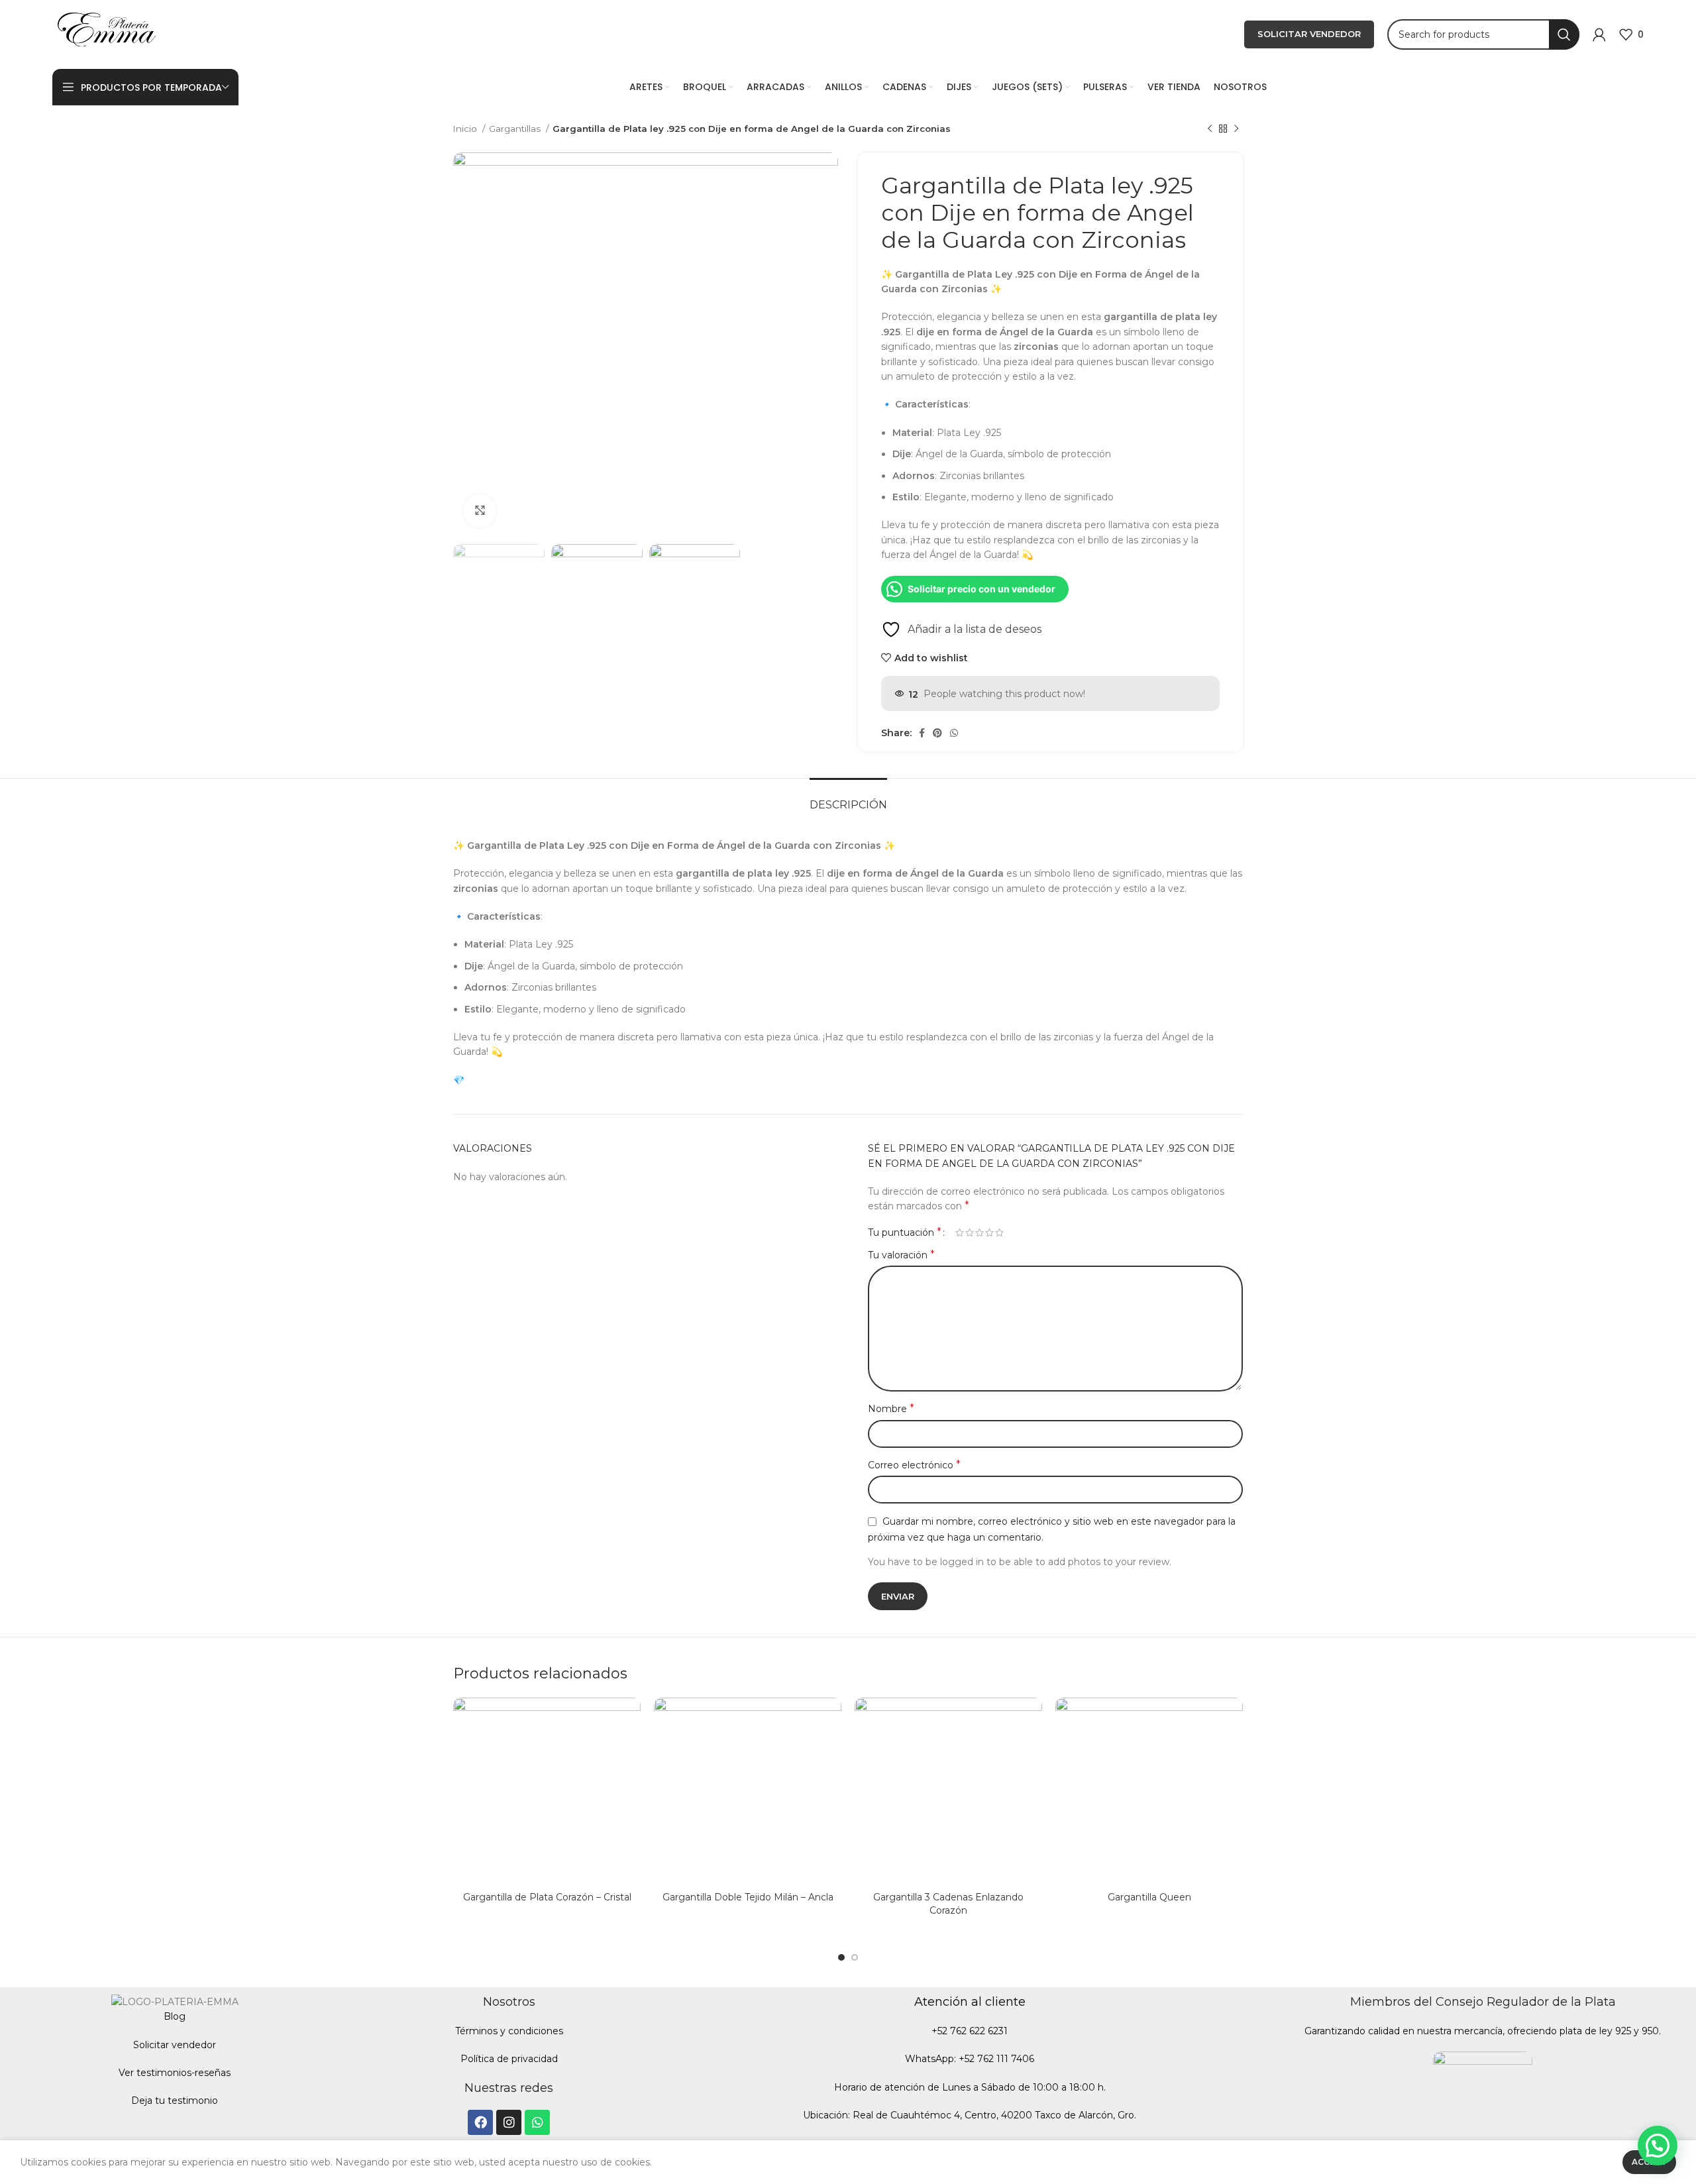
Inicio (466, 129)
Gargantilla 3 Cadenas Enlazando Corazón (948, 1904)
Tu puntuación (905, 1232)
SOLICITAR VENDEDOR (1309, 34)
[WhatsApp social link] (954, 733)
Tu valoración (901, 1255)
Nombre (891, 1408)
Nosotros (509, 2002)
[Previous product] (1210, 129)
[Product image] (547, 1791)
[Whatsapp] (537, 2122)
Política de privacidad (509, 2059)
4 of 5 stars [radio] (989, 1232)
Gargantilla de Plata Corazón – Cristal (547, 1897)
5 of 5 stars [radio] (999, 1232)
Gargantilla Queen (1149, 1897)
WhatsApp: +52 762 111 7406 (970, 2059)
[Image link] (1483, 2101)
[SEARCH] (1564, 34)
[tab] (848, 798)
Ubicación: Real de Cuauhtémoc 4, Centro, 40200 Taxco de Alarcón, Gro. (970, 2115)
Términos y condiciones (509, 2031)
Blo (171, 2016)
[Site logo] (107, 34)
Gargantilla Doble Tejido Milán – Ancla (748, 1897)
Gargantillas (516, 129)
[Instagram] (509, 2122)
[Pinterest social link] (937, 733)
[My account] (1599, 34)
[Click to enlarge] (480, 511)
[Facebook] (480, 2122)
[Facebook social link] (922, 733)
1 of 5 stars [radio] (960, 1232)
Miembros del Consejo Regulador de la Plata (1483, 2002)
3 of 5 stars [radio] (980, 1232)
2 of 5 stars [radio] (970, 1232)
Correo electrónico (914, 1465)
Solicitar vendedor (175, 2045)
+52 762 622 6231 (970, 2031)
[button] (1658, 2146)
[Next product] (1236, 129)
